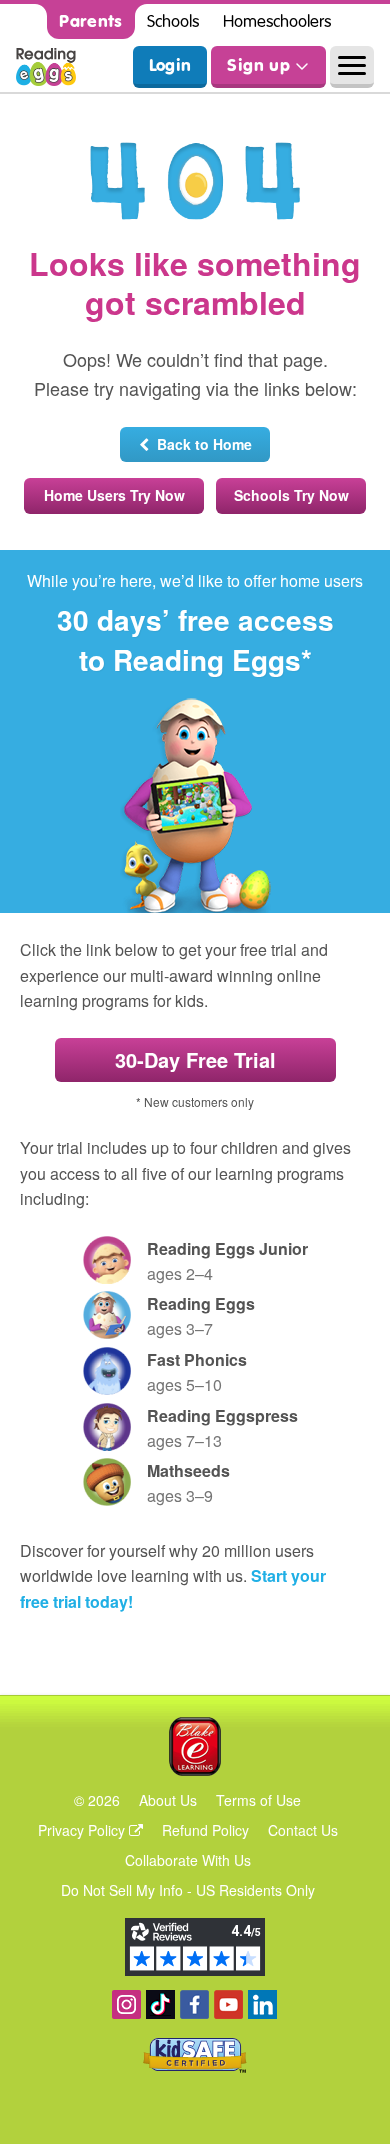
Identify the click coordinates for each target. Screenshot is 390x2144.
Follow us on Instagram (126, 2004)
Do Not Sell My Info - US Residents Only (188, 1890)
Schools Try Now (291, 495)
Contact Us (303, 1830)
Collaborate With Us (188, 1860)
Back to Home (200, 444)
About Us (168, 1800)
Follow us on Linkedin (262, 2004)
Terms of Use (258, 1800)
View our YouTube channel (228, 2004)
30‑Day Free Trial (195, 1059)
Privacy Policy (83, 1830)
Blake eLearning (195, 1746)
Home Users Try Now (114, 495)
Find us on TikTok (160, 2004)
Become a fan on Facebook (194, 2004)
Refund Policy (205, 1830)
